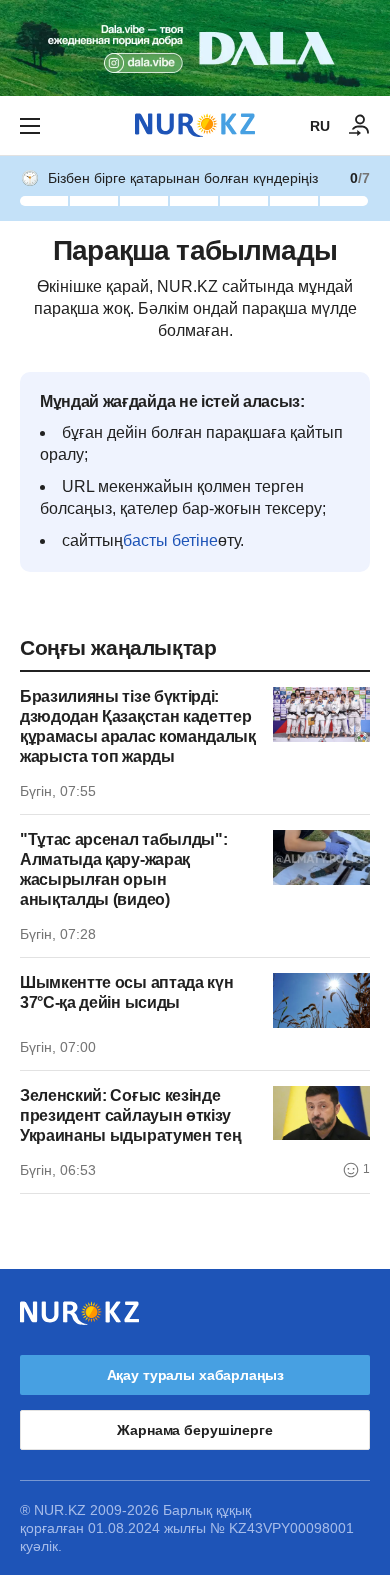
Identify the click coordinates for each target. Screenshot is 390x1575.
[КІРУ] (360, 126)
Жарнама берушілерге (194, 1430)
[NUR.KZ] (195, 125)
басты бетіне (170, 540)
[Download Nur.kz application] (195, 48)
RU (320, 126)
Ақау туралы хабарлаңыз (195, 1375)
